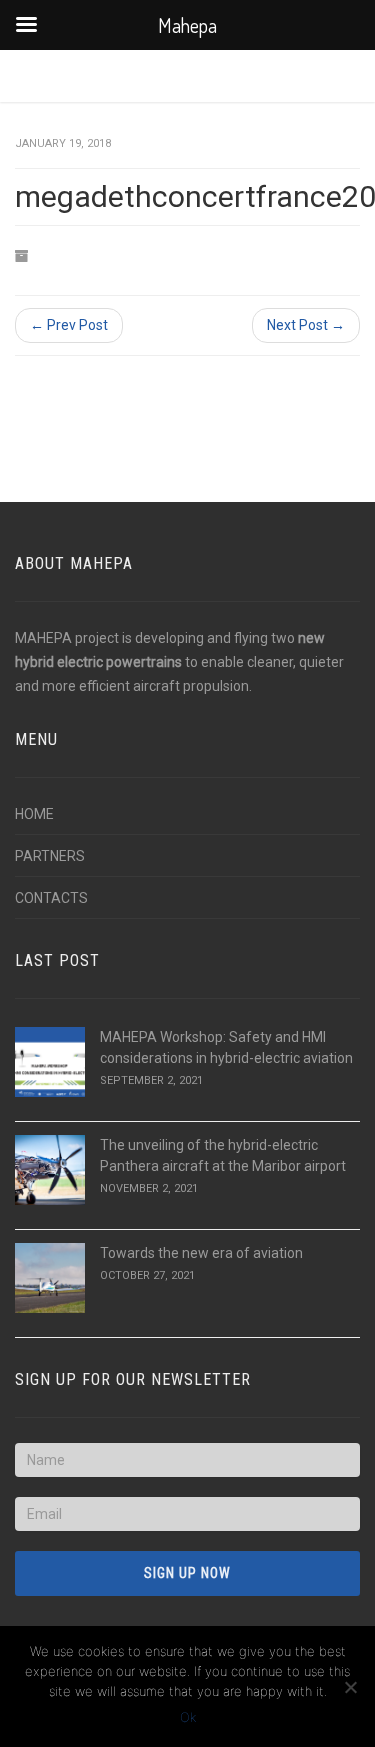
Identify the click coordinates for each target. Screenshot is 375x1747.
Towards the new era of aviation (201, 1253)
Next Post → (306, 325)
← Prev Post (69, 325)
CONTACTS (51, 898)
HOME (34, 814)
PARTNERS (50, 856)
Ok (188, 1717)
